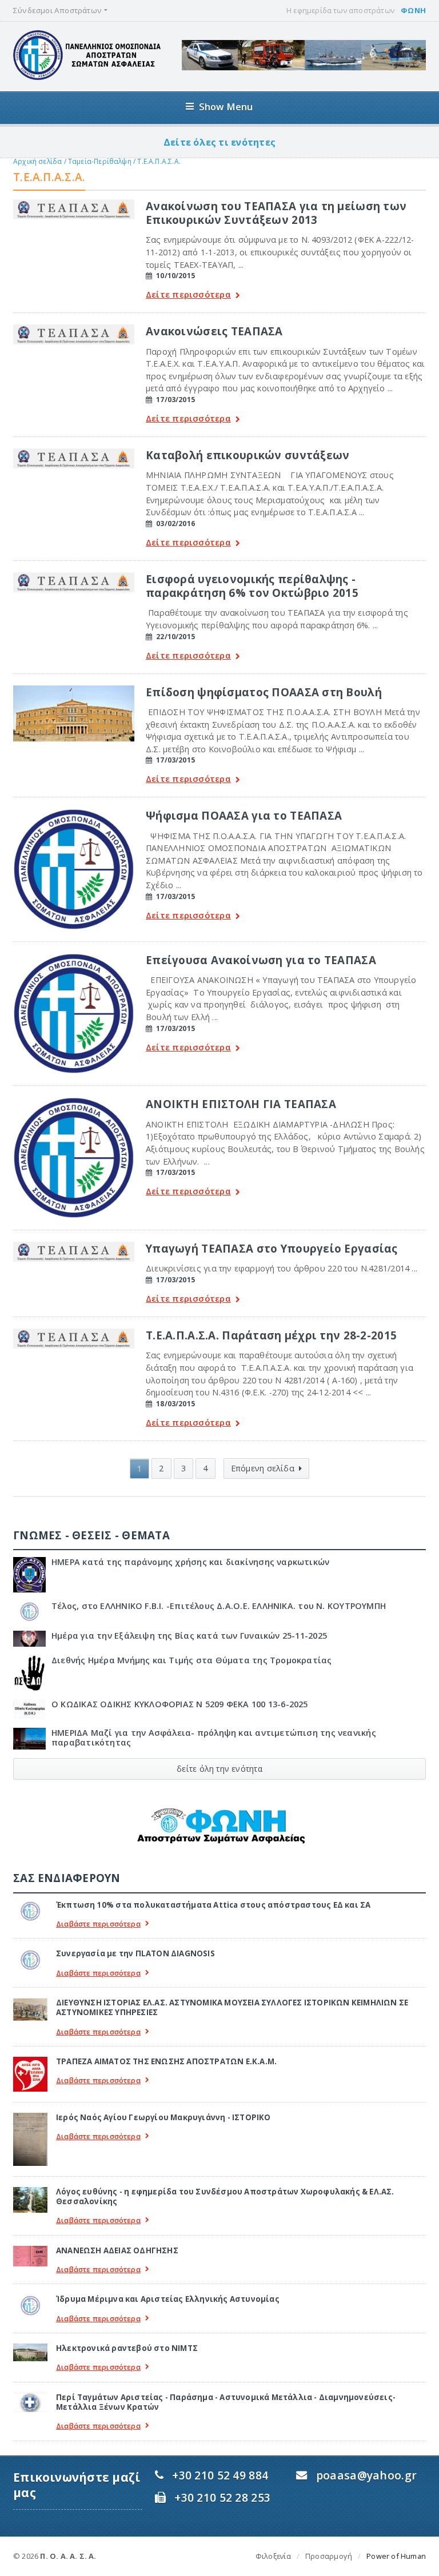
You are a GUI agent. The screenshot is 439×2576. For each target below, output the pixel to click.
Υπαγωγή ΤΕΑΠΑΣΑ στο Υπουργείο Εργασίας (272, 1248)
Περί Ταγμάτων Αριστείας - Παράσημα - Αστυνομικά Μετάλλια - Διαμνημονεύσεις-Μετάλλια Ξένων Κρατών (226, 2402)
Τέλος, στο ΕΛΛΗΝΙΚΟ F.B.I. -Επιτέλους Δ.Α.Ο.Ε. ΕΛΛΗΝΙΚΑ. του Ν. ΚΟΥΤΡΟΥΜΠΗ (219, 1606)
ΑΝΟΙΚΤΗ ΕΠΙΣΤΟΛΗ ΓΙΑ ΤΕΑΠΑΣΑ (241, 1104)
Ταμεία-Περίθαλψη (100, 161)
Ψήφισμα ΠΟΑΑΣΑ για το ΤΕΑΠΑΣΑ (244, 815)
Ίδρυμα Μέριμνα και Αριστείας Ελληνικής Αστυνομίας (168, 2299)
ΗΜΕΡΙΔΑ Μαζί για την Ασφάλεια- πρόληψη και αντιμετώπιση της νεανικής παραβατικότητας (214, 1738)
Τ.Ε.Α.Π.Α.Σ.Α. (159, 161)
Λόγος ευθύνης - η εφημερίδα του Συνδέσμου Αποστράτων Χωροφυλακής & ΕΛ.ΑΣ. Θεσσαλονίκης (225, 2196)
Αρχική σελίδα (37, 161)
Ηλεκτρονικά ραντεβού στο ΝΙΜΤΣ (127, 2348)
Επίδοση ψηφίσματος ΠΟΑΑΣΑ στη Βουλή (264, 692)
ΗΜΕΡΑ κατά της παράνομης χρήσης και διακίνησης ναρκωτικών (190, 1562)
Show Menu (226, 107)
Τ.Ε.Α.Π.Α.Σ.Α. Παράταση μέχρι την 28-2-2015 (271, 1335)
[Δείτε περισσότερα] (74, 203)
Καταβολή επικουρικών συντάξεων (248, 455)
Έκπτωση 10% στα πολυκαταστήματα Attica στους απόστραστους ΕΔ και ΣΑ (213, 1905)
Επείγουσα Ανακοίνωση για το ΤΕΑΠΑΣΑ (261, 960)
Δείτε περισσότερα (188, 295)
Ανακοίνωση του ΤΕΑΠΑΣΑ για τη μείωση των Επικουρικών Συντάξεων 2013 (276, 213)
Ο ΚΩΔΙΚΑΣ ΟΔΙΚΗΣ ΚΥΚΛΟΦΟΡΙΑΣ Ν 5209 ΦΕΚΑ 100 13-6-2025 (180, 1704)
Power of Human (396, 2556)
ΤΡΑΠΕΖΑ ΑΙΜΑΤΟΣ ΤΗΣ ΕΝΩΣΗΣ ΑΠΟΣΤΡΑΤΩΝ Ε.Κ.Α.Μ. (166, 2061)
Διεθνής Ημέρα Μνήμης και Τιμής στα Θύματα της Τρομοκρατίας (192, 1660)
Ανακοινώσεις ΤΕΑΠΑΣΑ (214, 331)
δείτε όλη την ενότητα (219, 1769)
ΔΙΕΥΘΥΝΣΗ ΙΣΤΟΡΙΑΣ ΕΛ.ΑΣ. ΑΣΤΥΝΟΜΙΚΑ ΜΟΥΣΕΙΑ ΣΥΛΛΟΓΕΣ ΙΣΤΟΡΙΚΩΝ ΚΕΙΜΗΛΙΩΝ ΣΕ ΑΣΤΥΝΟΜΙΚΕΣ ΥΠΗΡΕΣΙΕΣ (232, 2007)
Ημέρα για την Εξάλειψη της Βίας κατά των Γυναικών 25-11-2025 (189, 1636)
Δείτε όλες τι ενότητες (219, 142)
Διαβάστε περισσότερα (98, 1924)
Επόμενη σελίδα (263, 1468)
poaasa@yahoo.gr (366, 2475)
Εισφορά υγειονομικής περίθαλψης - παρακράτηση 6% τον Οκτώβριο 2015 (252, 586)
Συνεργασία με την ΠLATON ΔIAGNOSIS (135, 1953)
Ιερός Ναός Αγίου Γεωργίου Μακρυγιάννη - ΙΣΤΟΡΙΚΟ (163, 2117)
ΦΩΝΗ (413, 10)
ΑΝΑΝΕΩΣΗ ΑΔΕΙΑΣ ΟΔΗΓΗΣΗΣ (117, 2250)
